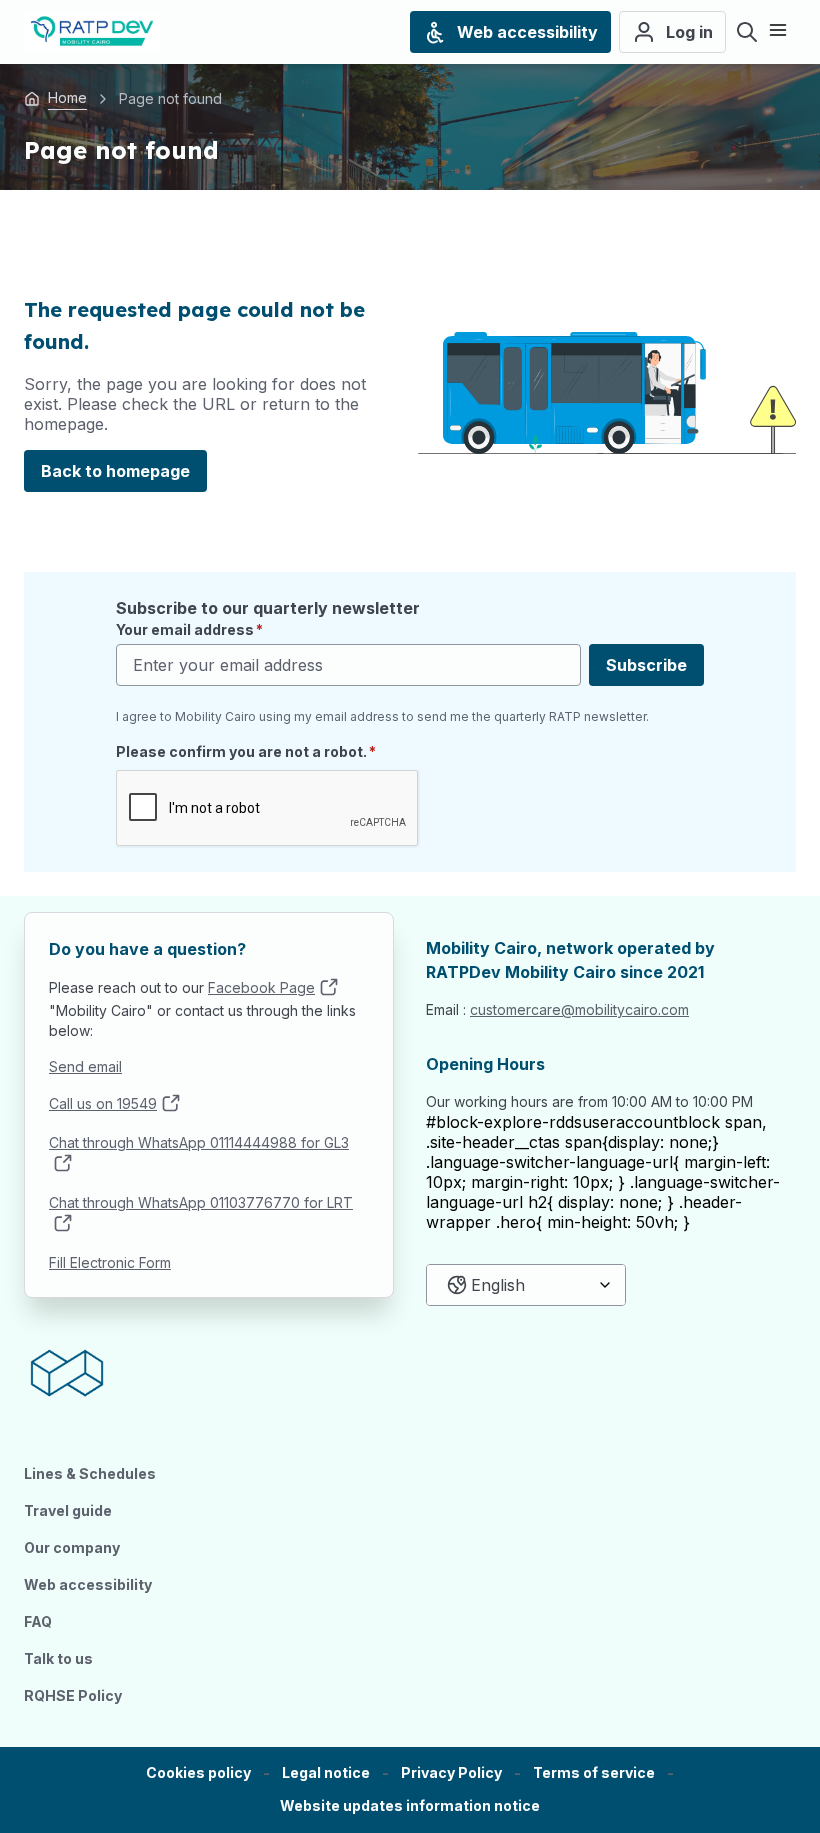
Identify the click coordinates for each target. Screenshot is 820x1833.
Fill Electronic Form (110, 1262)
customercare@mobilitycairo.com (579, 1009)
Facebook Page (261, 987)
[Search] (747, 32)
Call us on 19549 (103, 1103)
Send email (85, 1066)
